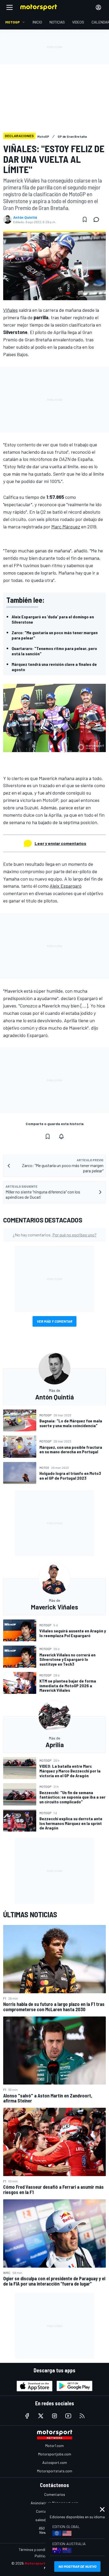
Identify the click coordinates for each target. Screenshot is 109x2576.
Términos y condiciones (37, 2549)
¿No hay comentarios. (55, 1235)
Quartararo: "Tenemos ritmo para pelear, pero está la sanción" (54, 651)
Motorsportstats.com (55, 2471)
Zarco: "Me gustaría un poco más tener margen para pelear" (55, 635)
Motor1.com (54, 2446)
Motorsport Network (43, 2563)
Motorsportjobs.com (55, 2454)
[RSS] (82, 2416)
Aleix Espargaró (66, 886)
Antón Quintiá (25, 217)
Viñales (10, 310)
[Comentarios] (98, 219)
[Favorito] (85, 219)
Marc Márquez (66, 527)
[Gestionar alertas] (61, 1136)
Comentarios (55, 2494)
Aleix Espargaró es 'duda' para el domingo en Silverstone (53, 619)
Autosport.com (55, 2462)
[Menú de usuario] (98, 7)
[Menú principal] (10, 7)
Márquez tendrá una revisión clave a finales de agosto (54, 667)
